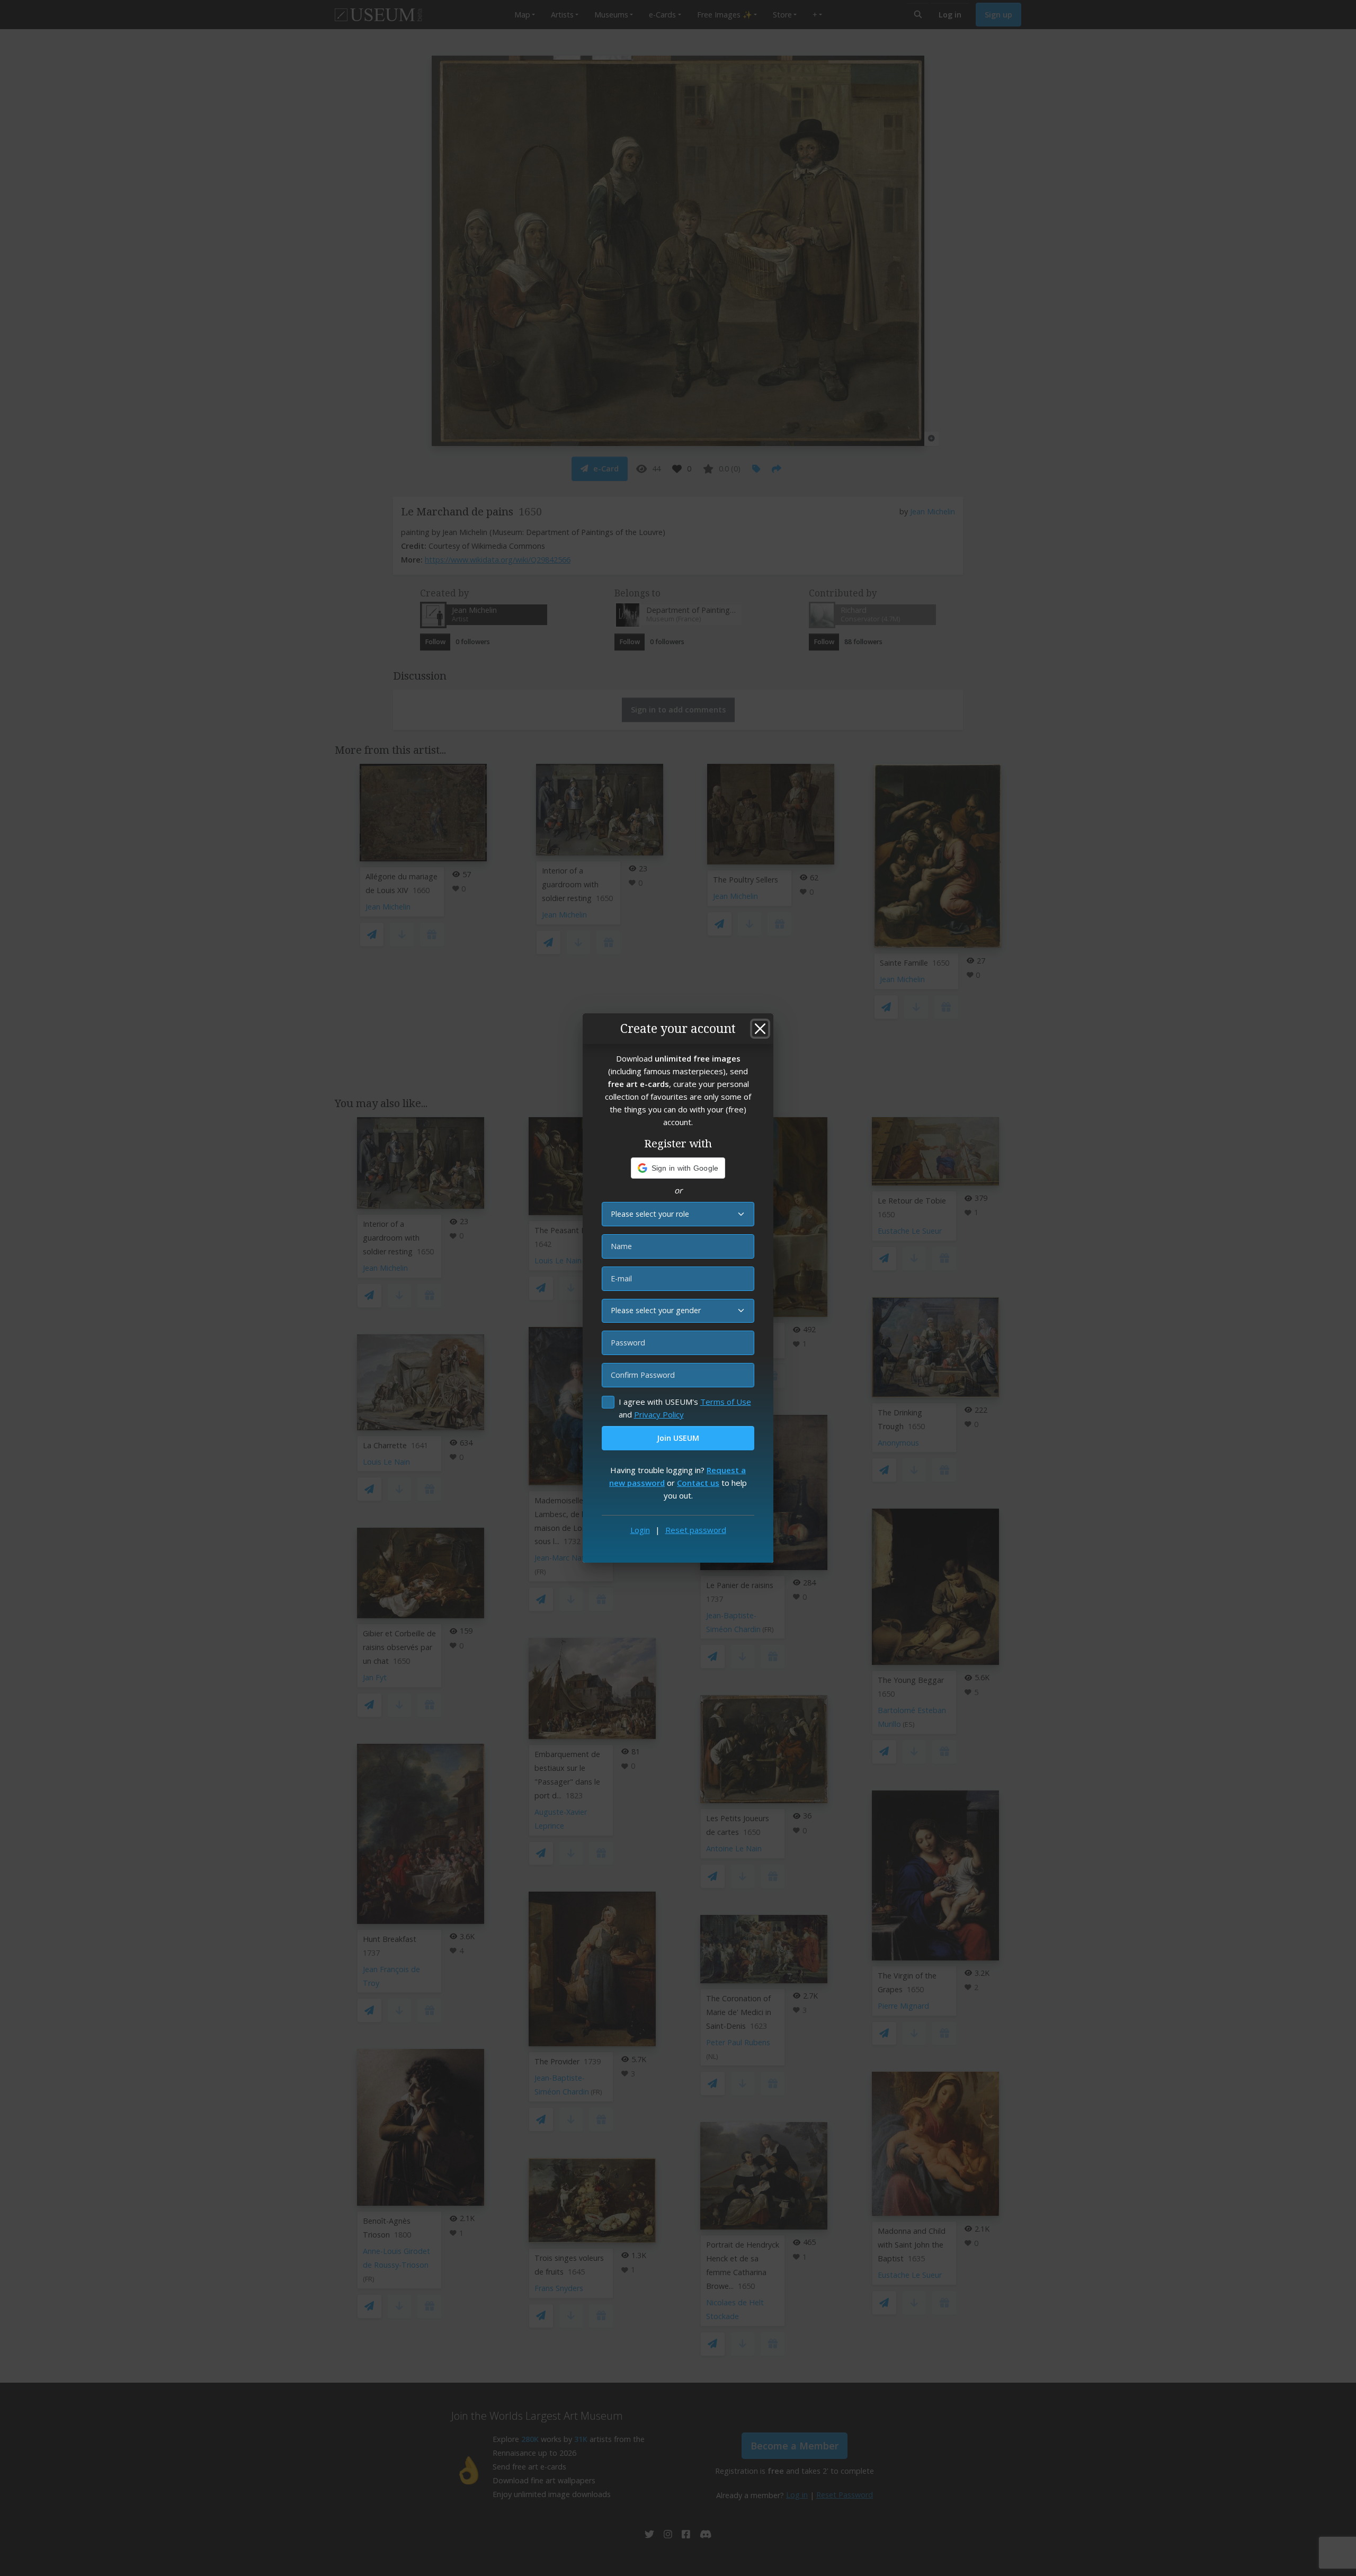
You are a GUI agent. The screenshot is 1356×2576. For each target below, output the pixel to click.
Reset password (696, 1530)
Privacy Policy (659, 1414)
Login (640, 1530)
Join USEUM (678, 1438)
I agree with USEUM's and (685, 1408)
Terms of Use (726, 1402)
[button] (678, 1168)
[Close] (760, 1029)
